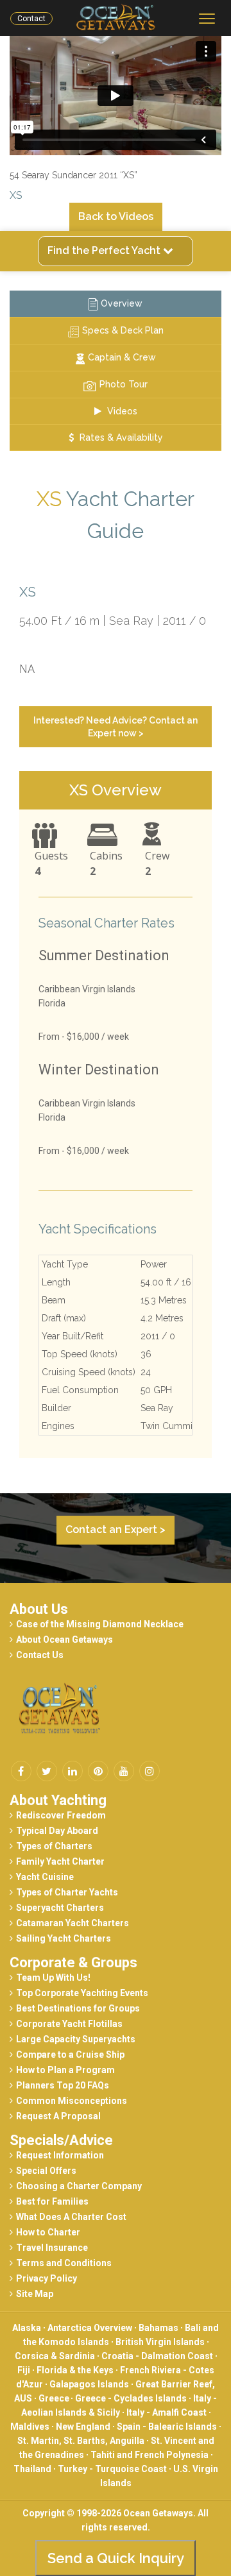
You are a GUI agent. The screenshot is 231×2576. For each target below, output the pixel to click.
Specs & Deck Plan (123, 330)
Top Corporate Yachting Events (82, 1993)
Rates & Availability (120, 437)
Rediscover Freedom (61, 1815)
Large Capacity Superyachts (76, 2039)
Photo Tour (124, 384)
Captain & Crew (122, 357)
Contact (31, 19)
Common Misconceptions (72, 2101)
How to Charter (48, 2232)
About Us (39, 1609)
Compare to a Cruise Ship (70, 2055)
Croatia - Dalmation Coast (157, 2356)
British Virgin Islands (160, 2342)
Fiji (24, 2370)
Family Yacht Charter (60, 1861)
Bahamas (158, 2328)
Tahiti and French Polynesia (150, 2455)
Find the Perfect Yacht (105, 250)
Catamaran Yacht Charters (73, 1923)
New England (83, 2427)
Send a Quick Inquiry (116, 2558)
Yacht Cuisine (45, 1877)
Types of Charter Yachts (67, 1892)
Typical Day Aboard (57, 1831)
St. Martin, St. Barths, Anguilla (81, 2441)
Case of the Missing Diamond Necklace (100, 1624)
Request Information (60, 2155)
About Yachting (58, 1800)
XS (16, 195)
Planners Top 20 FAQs (63, 2085)
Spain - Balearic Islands (167, 2427)
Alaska (27, 2328)
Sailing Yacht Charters (64, 1938)
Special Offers (46, 2171)
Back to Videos (116, 216)
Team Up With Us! (53, 1978)
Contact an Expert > (116, 1529)
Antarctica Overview (90, 2328)
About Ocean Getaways (64, 1640)
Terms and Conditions (64, 2263)
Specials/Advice (61, 2140)
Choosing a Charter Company (79, 2186)
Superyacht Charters (60, 1908)
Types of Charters (54, 1846)
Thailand (32, 2469)
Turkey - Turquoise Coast (112, 2469)
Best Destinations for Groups (78, 2008)
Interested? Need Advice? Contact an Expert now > (116, 727)
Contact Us (40, 1655)
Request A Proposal (58, 2116)
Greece (55, 2398)
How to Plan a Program (65, 2070)
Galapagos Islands (89, 2384)
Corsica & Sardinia (55, 2356)
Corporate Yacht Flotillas (69, 2024)
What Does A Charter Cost (71, 2217)
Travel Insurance (52, 2248)
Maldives (30, 2427)
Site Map (35, 2294)
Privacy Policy (47, 2278)
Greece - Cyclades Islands (131, 2398)
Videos (121, 411)
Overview (122, 303)
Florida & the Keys (75, 2370)
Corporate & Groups (73, 1962)
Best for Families (52, 2201)
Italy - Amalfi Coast (167, 2412)
